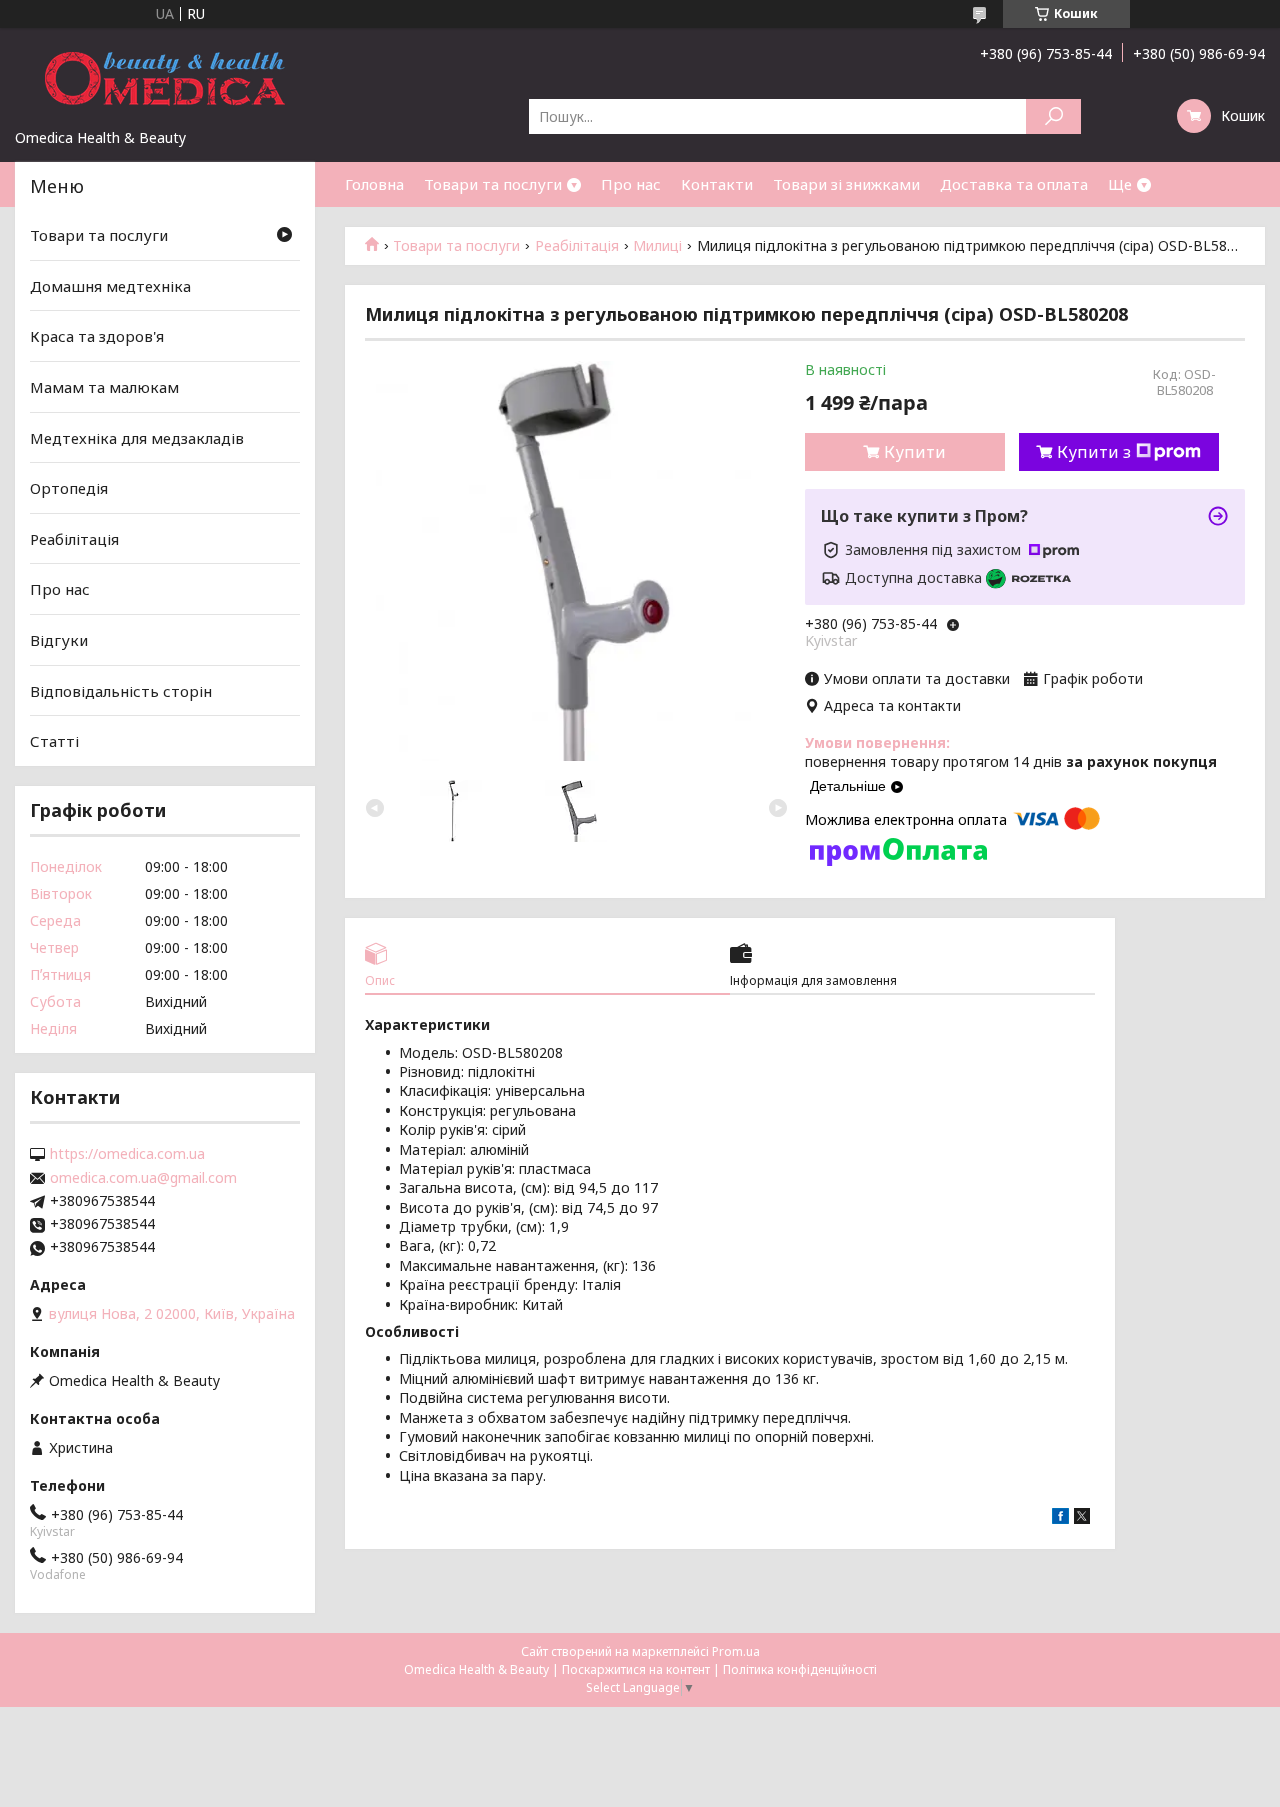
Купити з (1094, 452)
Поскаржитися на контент (636, 1669)
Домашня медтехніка (110, 286)
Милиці (657, 246)
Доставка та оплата (1014, 184)
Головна (374, 184)
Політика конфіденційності (800, 1669)
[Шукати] (1053, 116)
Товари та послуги (493, 184)
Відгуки (59, 640)
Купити (915, 452)
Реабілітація (577, 246)
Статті (54, 741)
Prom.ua (736, 1651)
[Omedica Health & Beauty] (165, 78)
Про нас (631, 184)
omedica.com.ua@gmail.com (143, 1178)
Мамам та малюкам (104, 387)
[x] (1082, 1518)
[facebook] (1060, 1518)
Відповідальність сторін (121, 691)
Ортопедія (69, 488)
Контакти (717, 184)
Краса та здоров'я (97, 336)
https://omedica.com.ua (127, 1154)
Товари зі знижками (846, 184)
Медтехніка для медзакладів (137, 437)
